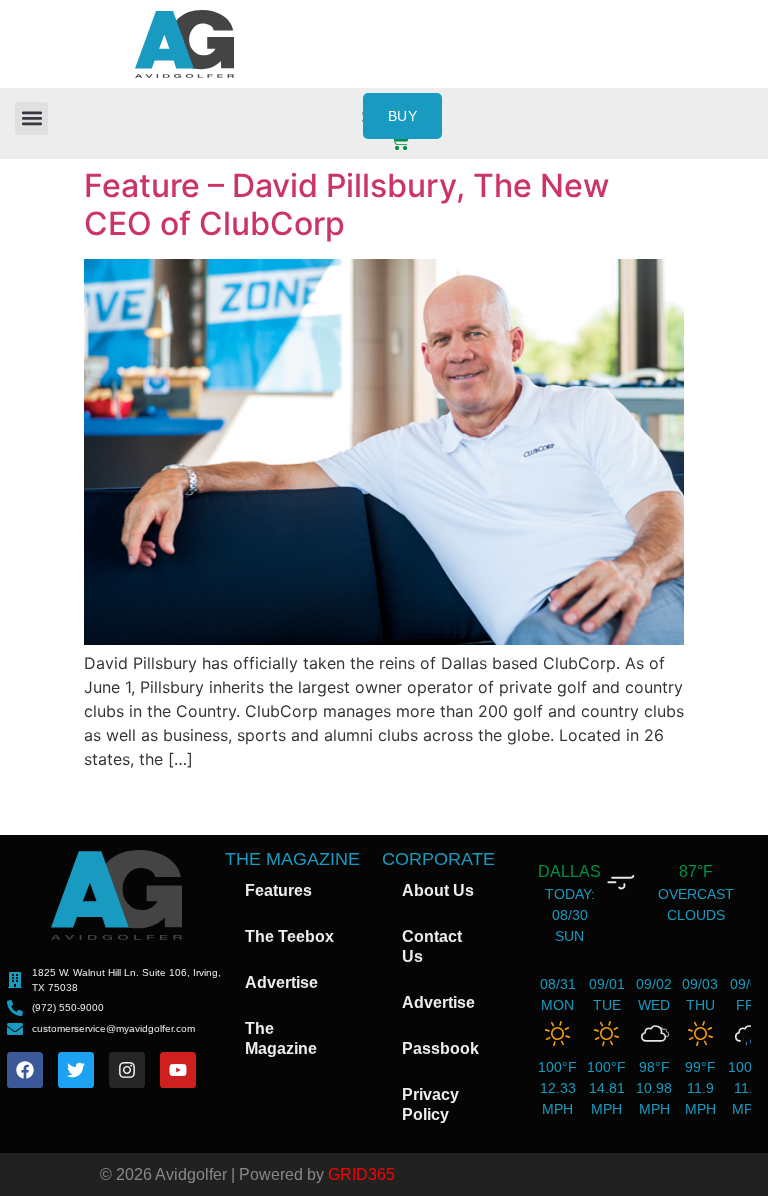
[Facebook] (25, 1070)
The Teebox (289, 936)
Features (278, 890)
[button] (31, 118)
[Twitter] (76, 1070)
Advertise (281, 982)
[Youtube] (178, 1070)
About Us (438, 890)
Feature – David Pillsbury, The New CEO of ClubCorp (346, 204)
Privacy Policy (430, 1104)
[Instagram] (127, 1070)
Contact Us (432, 946)
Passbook (440, 1048)
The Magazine (281, 1038)
